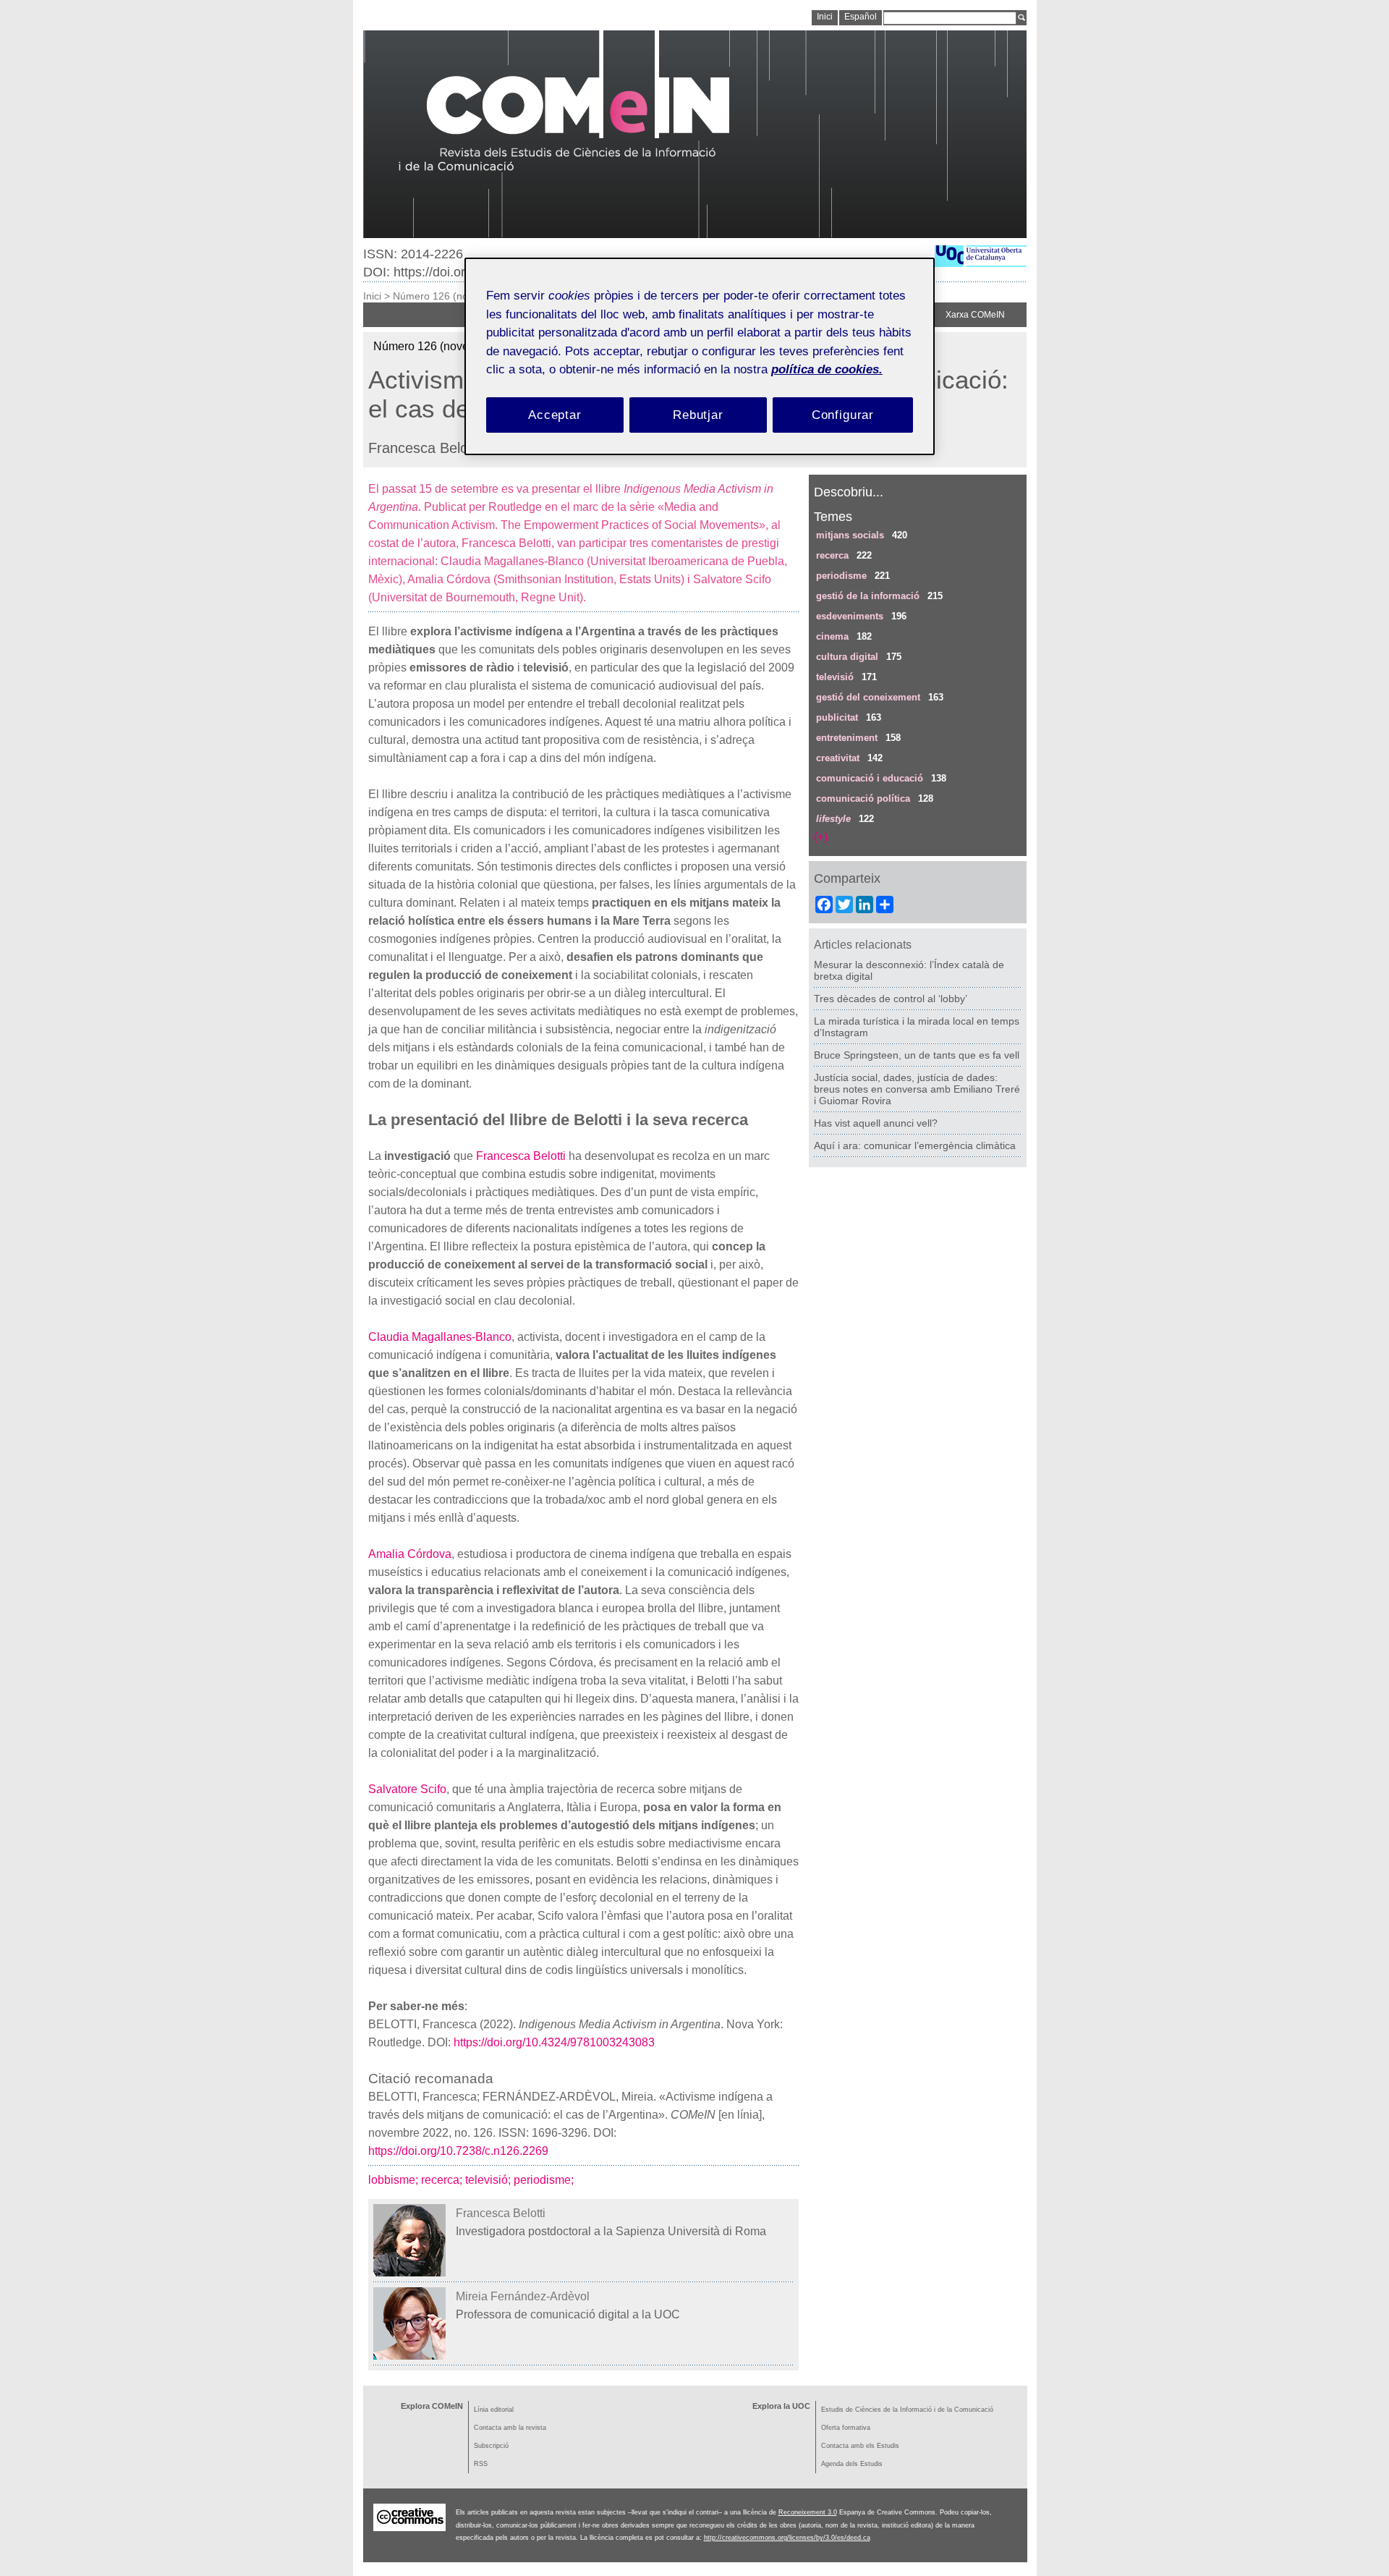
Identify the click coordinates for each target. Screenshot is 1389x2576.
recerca (832, 555)
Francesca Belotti (521, 1156)
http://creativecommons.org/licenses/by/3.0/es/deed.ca (787, 2538)
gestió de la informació (868, 596)
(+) (821, 837)
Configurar (843, 415)
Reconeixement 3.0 (808, 2512)
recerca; (443, 2180)
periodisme (841, 576)
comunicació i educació (870, 778)
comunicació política (863, 798)
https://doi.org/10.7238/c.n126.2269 (458, 2151)
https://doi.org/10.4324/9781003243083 (554, 2042)
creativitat (838, 758)
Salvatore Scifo (407, 1789)
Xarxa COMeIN (975, 315)
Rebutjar (698, 415)
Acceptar (555, 415)
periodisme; (545, 2180)
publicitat (837, 717)
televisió (835, 677)
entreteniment (847, 738)
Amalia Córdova (410, 1554)
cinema (832, 636)
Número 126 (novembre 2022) (463, 296)
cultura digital (847, 657)
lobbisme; (395, 2180)
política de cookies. (827, 369)
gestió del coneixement (868, 697)
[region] (700, 356)
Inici (372, 296)
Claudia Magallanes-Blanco (440, 1337)
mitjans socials (850, 535)
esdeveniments (850, 616)
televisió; (489, 2180)
